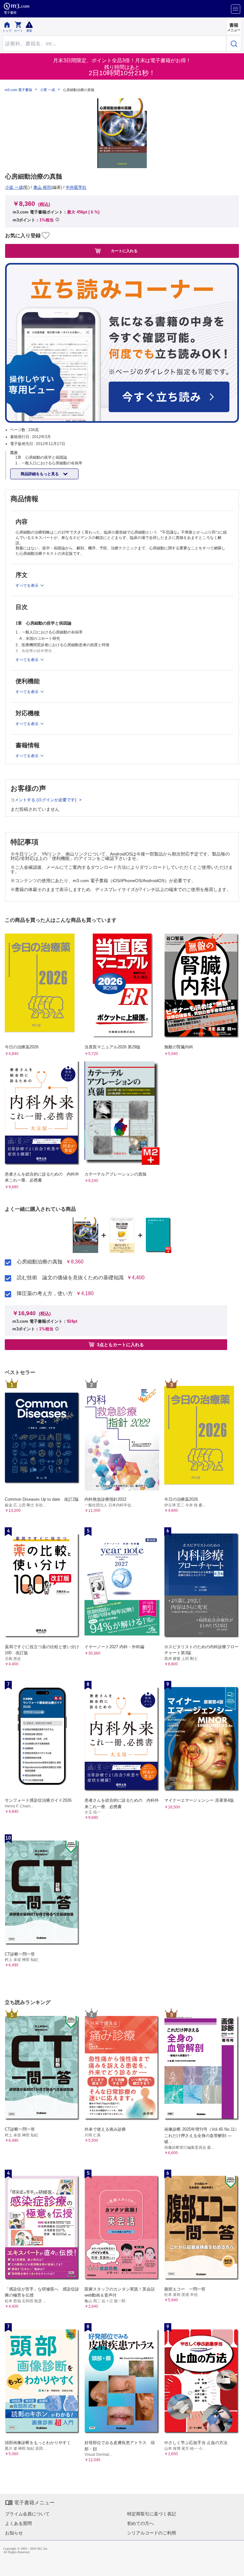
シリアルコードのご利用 (152, 2533)
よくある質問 (18, 2523)
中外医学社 (76, 187)
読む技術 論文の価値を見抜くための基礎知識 (70, 1278)
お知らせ (14, 2533)
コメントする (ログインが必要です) (44, 800)
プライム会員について (27, 2514)
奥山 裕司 (42, 187)
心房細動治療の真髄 (40, 1262)
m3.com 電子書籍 (18, 90)
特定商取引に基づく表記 (152, 2514)
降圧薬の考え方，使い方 (45, 1294)
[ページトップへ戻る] (235, 2567)
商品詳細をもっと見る (40, 474)
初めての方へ (140, 2523)
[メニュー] (236, 9)
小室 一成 (47, 90)
